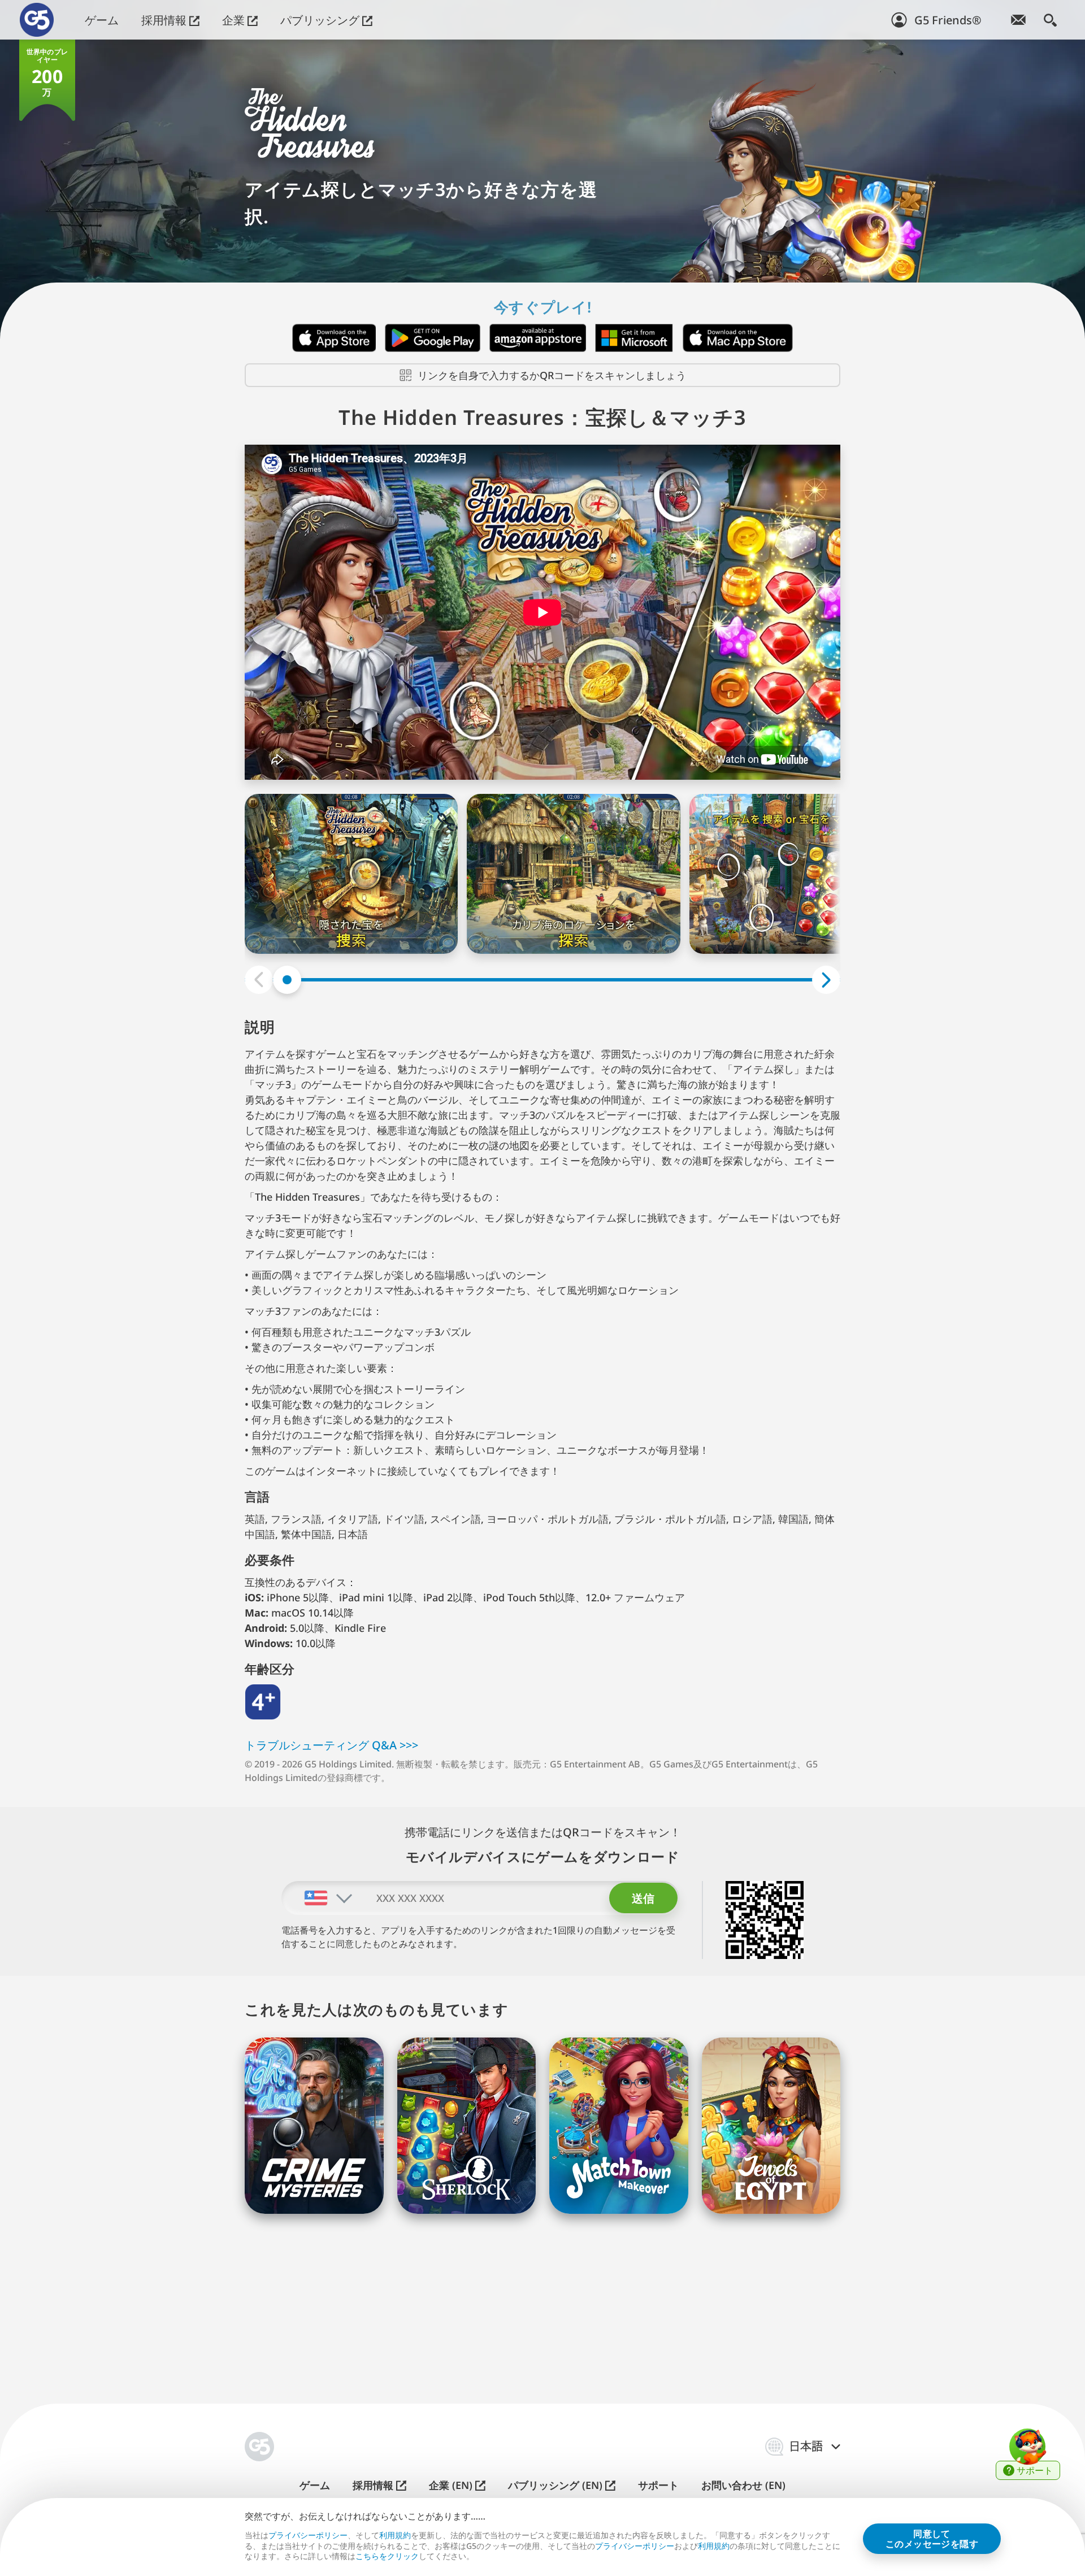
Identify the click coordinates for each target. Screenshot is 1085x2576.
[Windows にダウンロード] (634, 338)
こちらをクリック (387, 2556)
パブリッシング (321, 20)
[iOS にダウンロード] (334, 338)
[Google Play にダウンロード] (433, 338)
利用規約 (395, 2535)
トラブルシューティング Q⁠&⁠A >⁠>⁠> (331, 1745)
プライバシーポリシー (308, 2535)
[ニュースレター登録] (1018, 20)
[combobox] (318, 1898)
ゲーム (102, 20)
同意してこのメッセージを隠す (932, 2539)
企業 (235, 20)
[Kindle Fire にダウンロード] (538, 338)
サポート (658, 2485)
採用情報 (165, 20)
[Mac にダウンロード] (738, 338)
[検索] (1050, 20)
